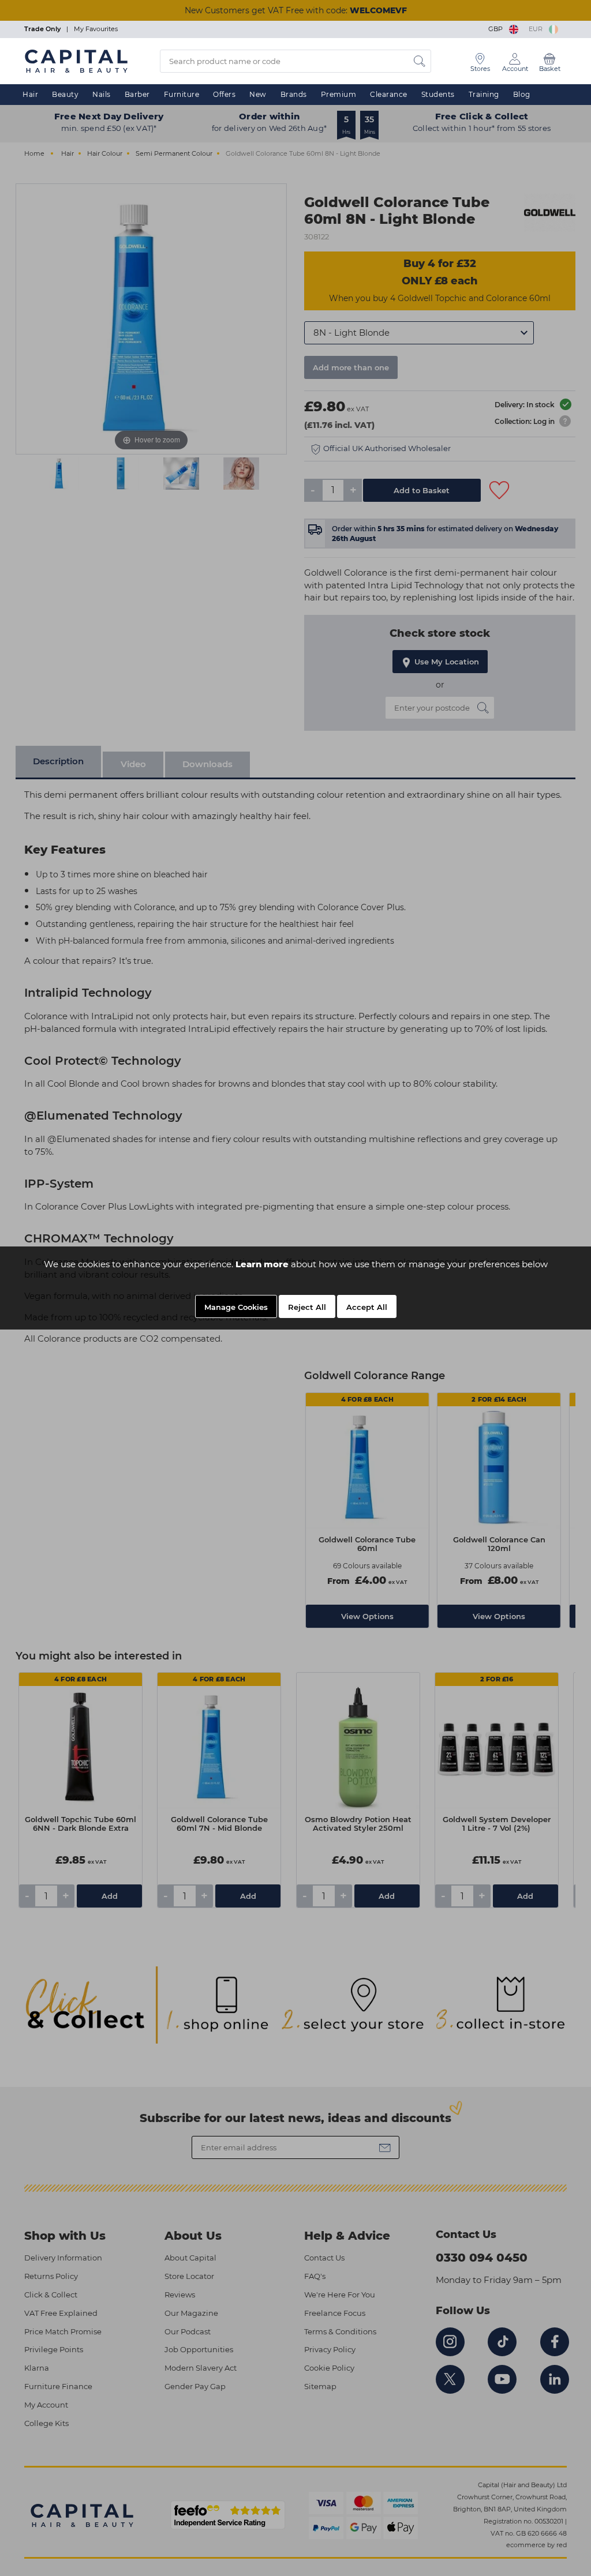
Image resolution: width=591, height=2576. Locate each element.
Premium (339, 94)
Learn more (262, 1264)
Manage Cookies (236, 1307)
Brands (294, 94)
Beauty (65, 94)
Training (484, 94)
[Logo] (76, 61)
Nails (102, 94)
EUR (537, 29)
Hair (30, 94)
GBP (497, 29)
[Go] (420, 61)
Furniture (182, 94)
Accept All (367, 1307)
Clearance (389, 94)
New (258, 94)
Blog (522, 94)
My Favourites (96, 29)
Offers (224, 94)
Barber (137, 94)
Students (438, 94)
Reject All (307, 1307)
